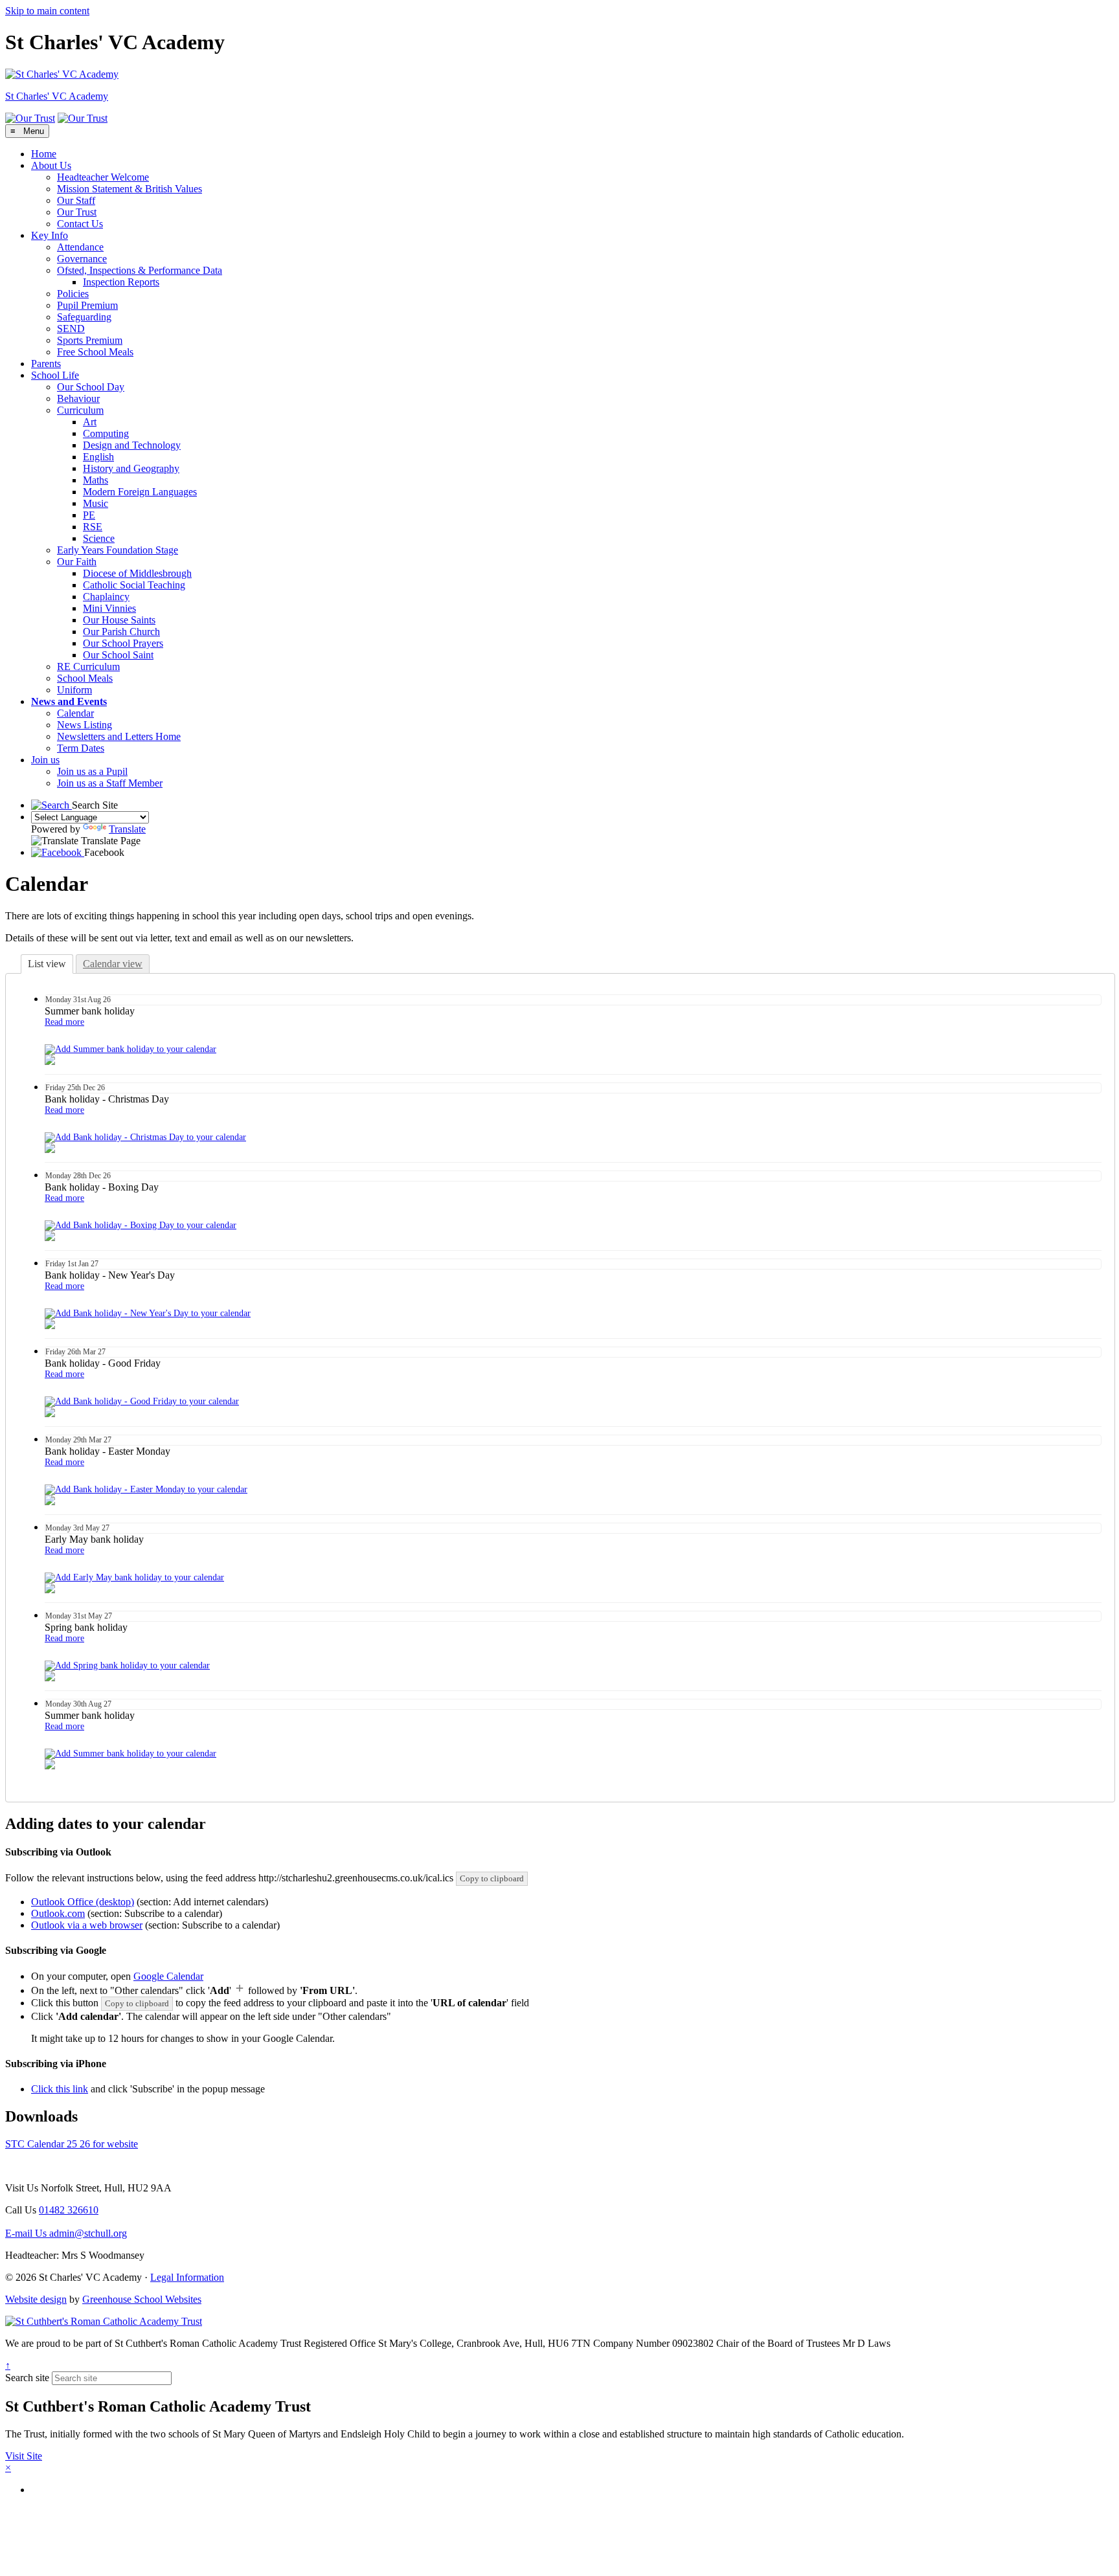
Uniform (74, 690)
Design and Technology (132, 445)
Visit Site (24, 2456)
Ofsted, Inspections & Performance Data (140, 270)
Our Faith (77, 562)
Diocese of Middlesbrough (137, 573)
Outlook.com (58, 1913)
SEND (71, 329)
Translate (127, 829)
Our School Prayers (123, 643)
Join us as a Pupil (92, 771)
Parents (46, 364)
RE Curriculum (88, 666)
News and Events (69, 701)
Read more (64, 1022)
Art (90, 422)
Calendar (75, 713)
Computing (106, 433)
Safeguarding (84, 317)
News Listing (85, 725)
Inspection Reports (121, 282)
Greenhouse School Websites (142, 2299)
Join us (45, 760)
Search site (27, 2378)
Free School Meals (95, 352)
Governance (82, 259)
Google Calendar (168, 1976)
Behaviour (78, 398)
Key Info (50, 235)
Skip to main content (47, 11)
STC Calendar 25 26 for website (72, 2144)
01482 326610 (69, 2210)
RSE (93, 527)
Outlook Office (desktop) (83, 1902)
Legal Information (187, 2277)
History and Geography (131, 468)
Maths (96, 480)
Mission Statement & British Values (130, 189)
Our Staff (76, 200)
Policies (73, 294)
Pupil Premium (87, 305)
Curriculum (80, 410)
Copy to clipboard (492, 1878)
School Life (55, 375)
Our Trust (77, 212)
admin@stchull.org (66, 2233)
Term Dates (81, 748)
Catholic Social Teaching (134, 585)
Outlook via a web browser (87, 1925)
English (98, 457)
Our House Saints (119, 620)
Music (96, 503)
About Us (51, 165)
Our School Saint (118, 655)
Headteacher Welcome (103, 177)
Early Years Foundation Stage (118, 550)
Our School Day (91, 387)
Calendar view (113, 964)
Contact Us (80, 224)
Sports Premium (90, 340)
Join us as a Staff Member (110, 783)
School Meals (85, 678)
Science (99, 538)
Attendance (80, 247)
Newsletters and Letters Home (119, 736)
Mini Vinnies (109, 608)
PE (89, 515)
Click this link (60, 2089)
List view (47, 964)
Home (44, 154)
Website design (36, 2299)
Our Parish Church (121, 632)
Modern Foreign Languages (140, 492)
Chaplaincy (106, 597)
